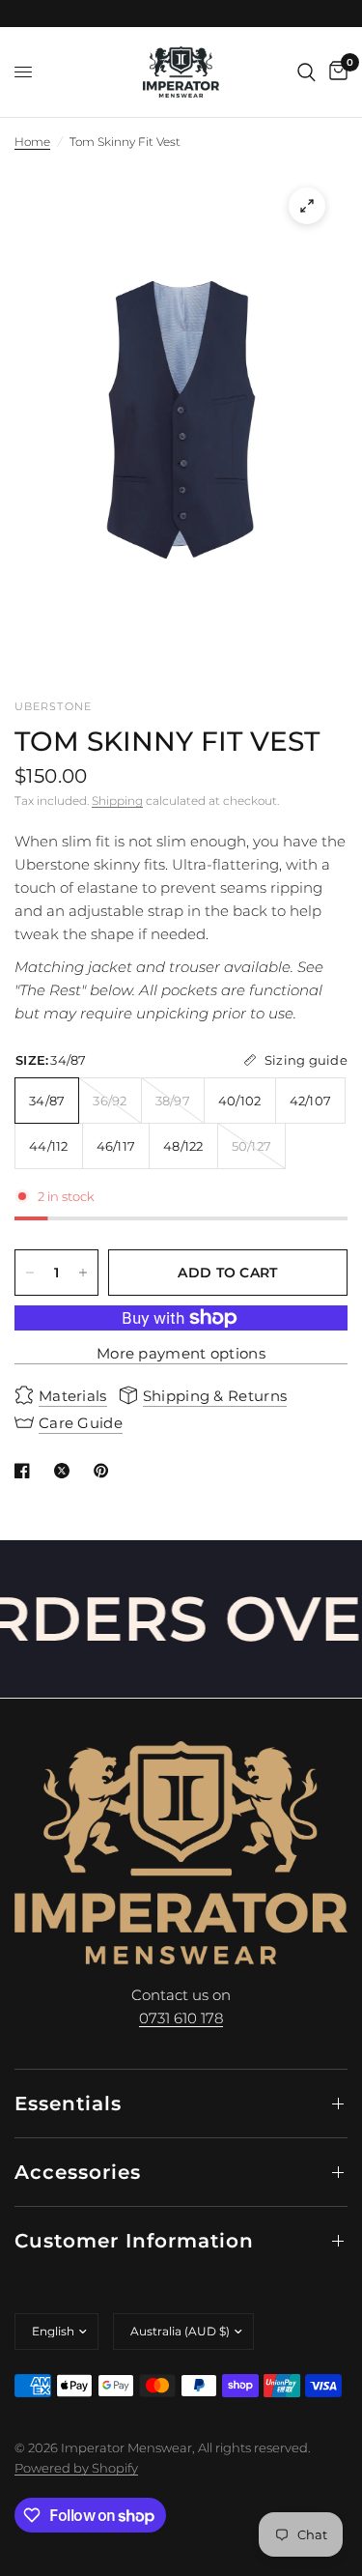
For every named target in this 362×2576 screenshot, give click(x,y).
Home (32, 142)
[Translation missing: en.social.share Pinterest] (105, 1471)
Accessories (78, 2172)
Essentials (68, 2104)
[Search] (306, 72)
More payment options (181, 1353)
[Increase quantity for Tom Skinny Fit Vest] (83, 1273)
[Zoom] (307, 206)
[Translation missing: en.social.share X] (66, 1471)
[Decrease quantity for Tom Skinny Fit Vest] (30, 1273)
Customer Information (134, 2241)
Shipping (117, 801)
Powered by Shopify (76, 2468)
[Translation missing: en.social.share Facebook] (26, 1471)
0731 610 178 (181, 2018)
